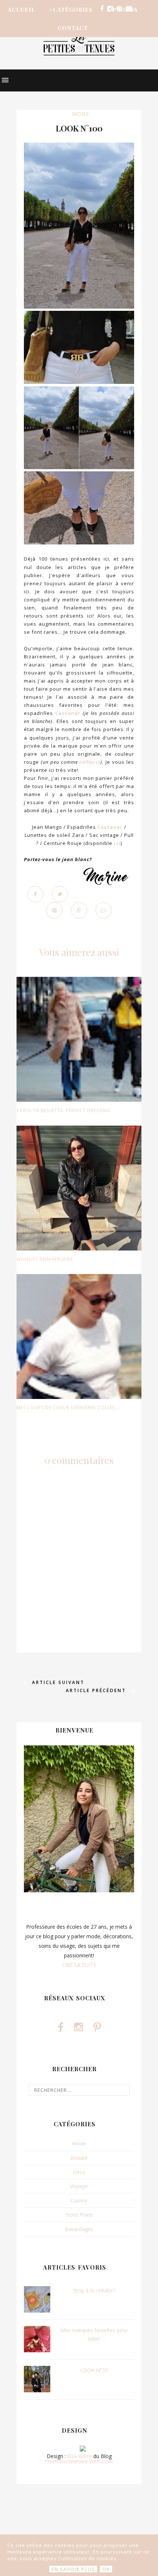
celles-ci (90, 762)
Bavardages (79, 2229)
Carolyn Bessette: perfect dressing (63, 1110)
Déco (79, 2172)
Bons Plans (79, 2215)
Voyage (79, 2186)
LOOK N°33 (94, 2370)
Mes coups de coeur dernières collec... (68, 1408)
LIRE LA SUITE (79, 1965)
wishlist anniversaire (45, 1259)
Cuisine (79, 2200)
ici (117, 843)
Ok (106, 2569)
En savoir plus (73, 2569)
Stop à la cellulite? (94, 2290)
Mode (81, 114)
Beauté (79, 2158)
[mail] (129, 9)
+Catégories (71, 10)
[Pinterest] (119, 9)
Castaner (68, 713)
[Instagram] (110, 9)
